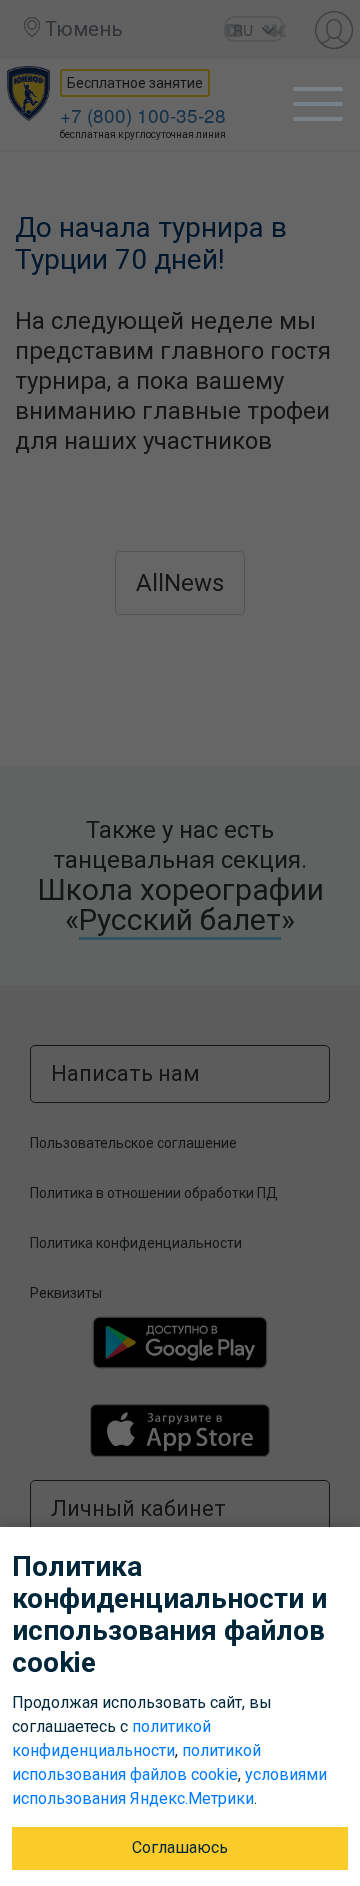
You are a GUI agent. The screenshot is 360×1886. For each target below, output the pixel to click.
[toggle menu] (318, 104)
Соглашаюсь (180, 1847)
